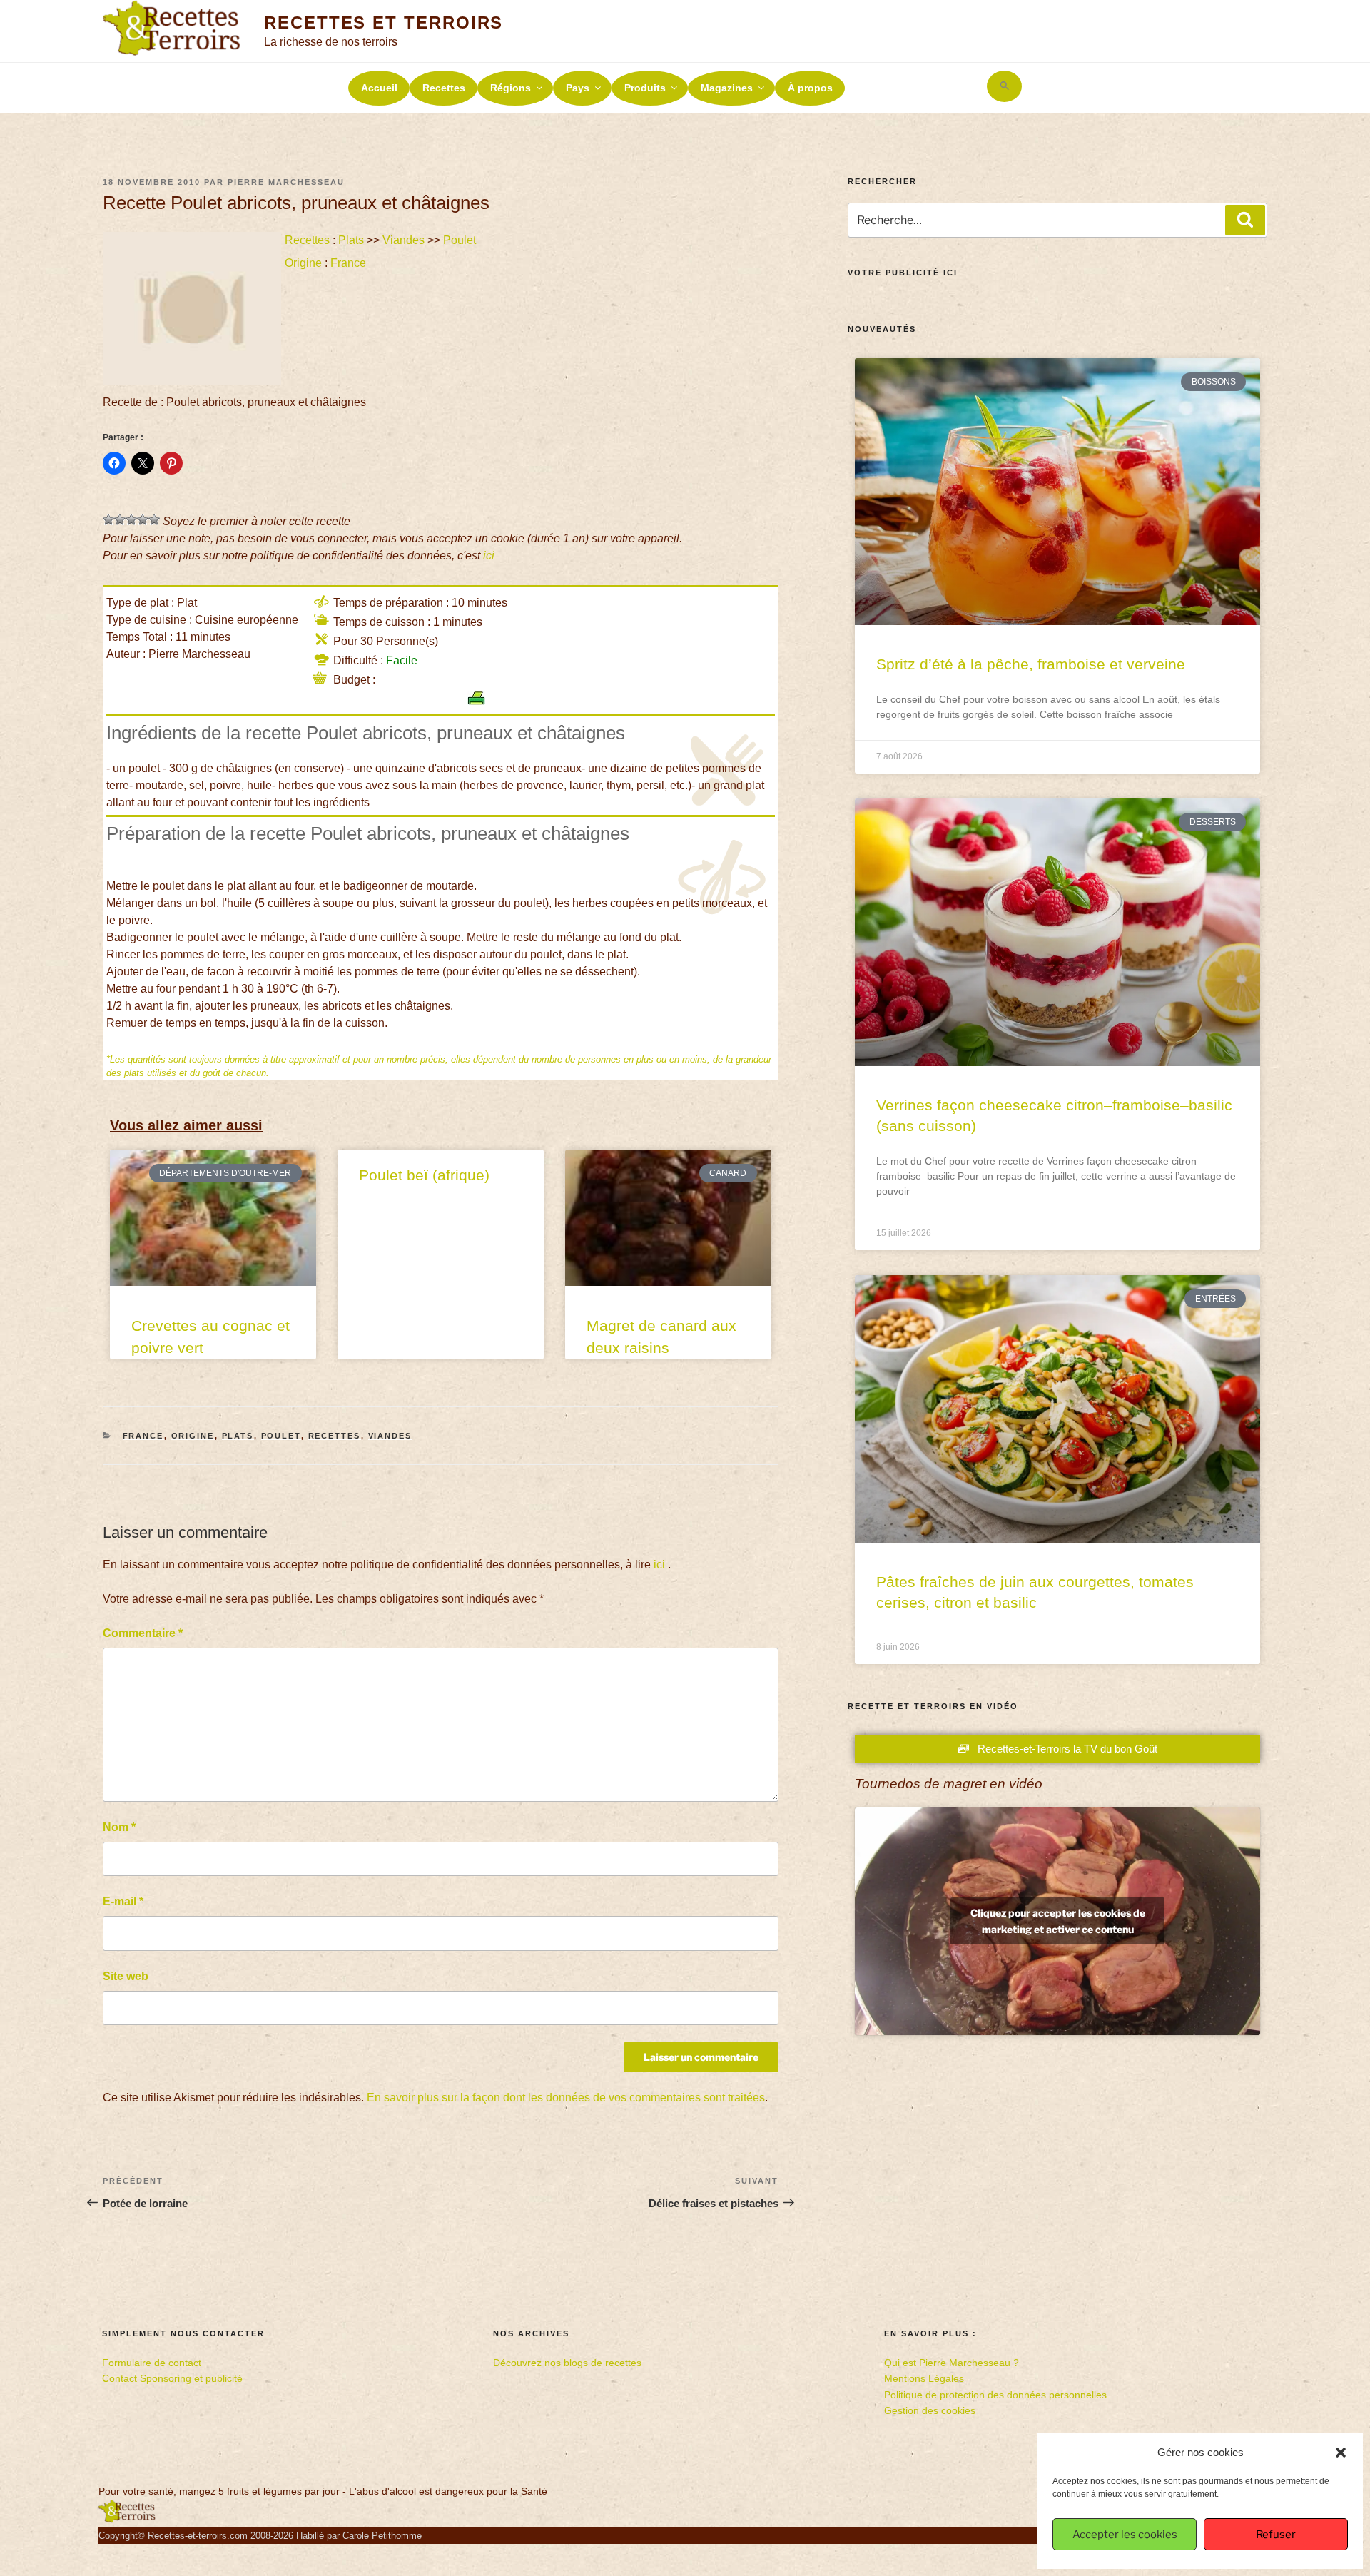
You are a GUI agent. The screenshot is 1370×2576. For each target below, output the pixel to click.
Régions (511, 88)
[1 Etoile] (108, 519)
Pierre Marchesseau (286, 182)
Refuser (1276, 2535)
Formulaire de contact (152, 2363)
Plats (351, 240)
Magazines (727, 88)
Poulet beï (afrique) (424, 1175)
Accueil (379, 88)
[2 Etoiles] (120, 519)
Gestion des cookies (930, 2410)
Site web (126, 1976)
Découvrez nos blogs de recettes (567, 2363)
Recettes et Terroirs (384, 22)
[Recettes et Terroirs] (127, 2520)
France (348, 263)
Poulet (460, 240)
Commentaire (143, 1633)
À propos (810, 88)
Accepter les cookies (1125, 2535)
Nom (119, 1827)
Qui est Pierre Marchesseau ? (952, 2363)
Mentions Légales (924, 2378)
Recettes (444, 88)
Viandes (404, 240)
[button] (1341, 2453)
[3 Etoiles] (131, 519)
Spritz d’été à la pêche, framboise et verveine (1031, 664)
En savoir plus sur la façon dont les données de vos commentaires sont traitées (566, 2098)
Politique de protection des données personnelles (995, 2395)
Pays (578, 88)
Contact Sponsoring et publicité (172, 2378)
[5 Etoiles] (154, 519)
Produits (645, 88)
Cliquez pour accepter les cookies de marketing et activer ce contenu (1058, 1921)
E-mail (123, 1901)
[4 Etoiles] (143, 519)
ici (489, 556)
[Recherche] (1245, 220)
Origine (303, 263)
